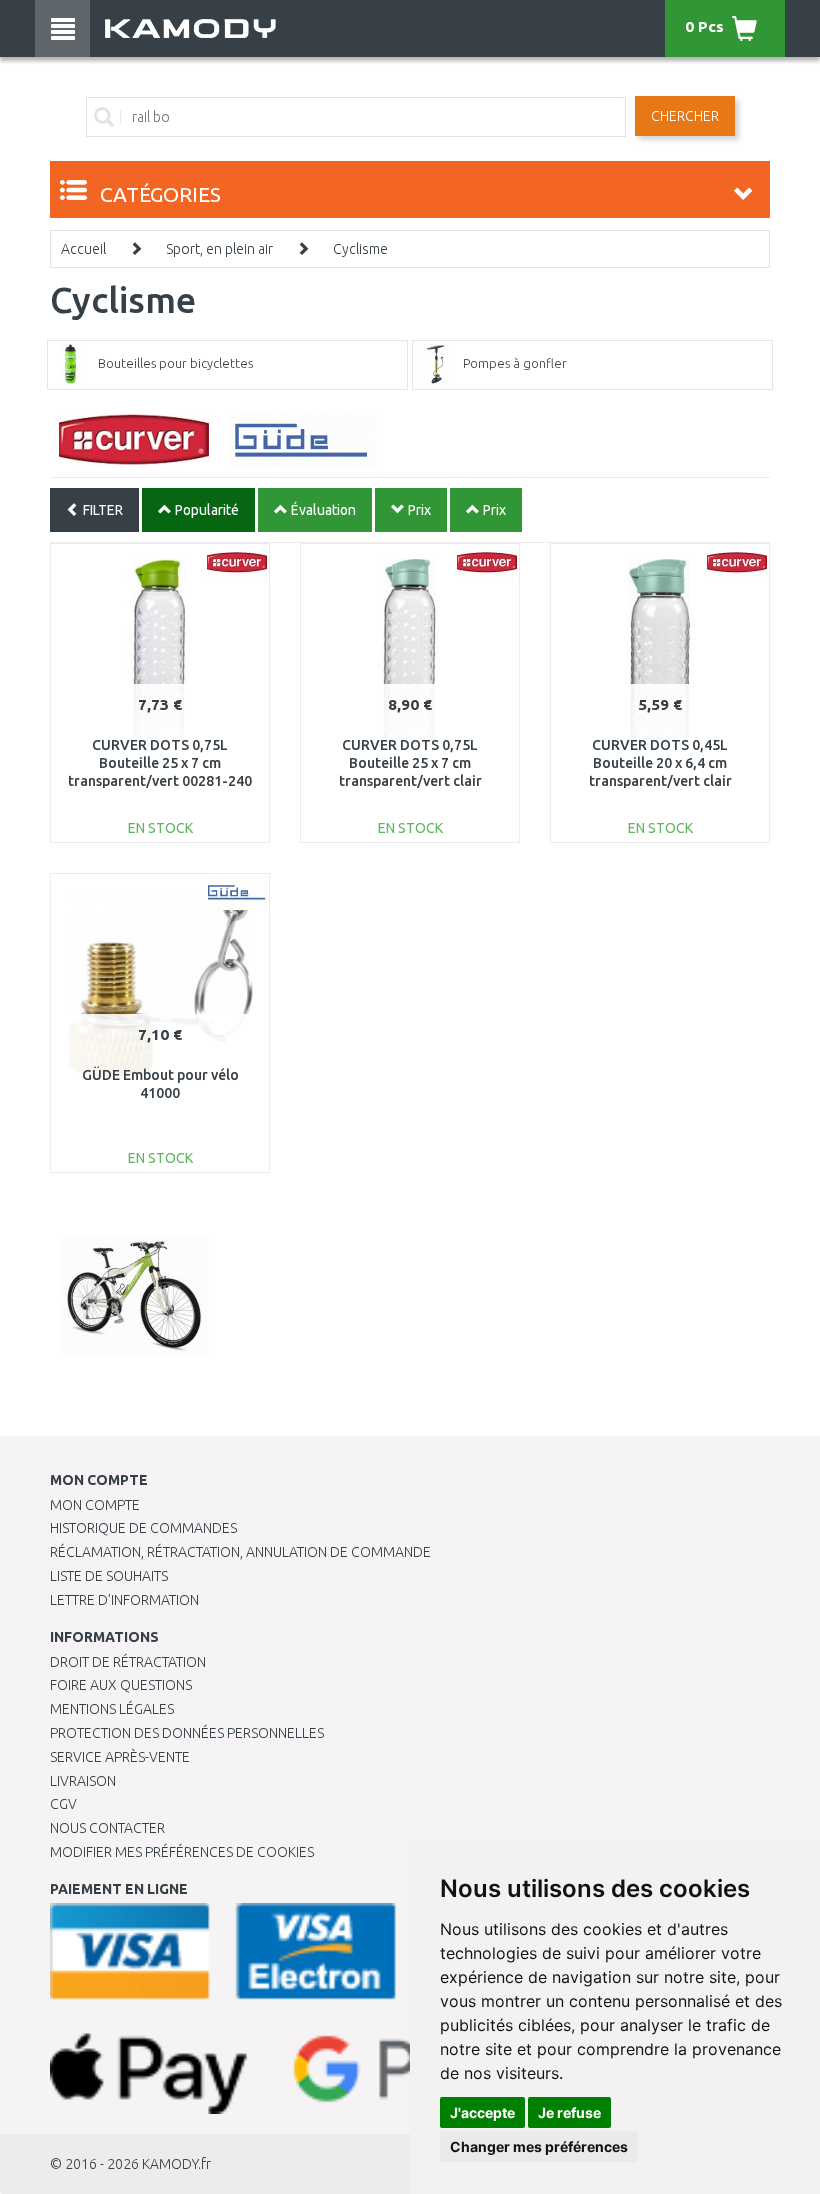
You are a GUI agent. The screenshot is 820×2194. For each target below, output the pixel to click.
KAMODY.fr (176, 2164)
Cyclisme (360, 249)
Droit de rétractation (128, 1662)
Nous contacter (107, 1828)
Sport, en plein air (219, 249)
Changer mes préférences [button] (539, 2146)
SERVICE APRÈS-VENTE (120, 1757)
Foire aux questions (121, 1685)
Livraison (83, 1781)
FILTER (101, 510)
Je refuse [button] (569, 2112)
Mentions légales (112, 1709)
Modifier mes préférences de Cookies (182, 1852)
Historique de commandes (143, 1528)
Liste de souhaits (109, 1576)
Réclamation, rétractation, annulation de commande (240, 1552)
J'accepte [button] (482, 2112)
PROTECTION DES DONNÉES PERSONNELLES (187, 1733)
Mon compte (95, 1505)
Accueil (83, 249)
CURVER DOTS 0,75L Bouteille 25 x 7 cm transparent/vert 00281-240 (160, 763)
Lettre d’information (124, 1600)
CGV (63, 1804)
